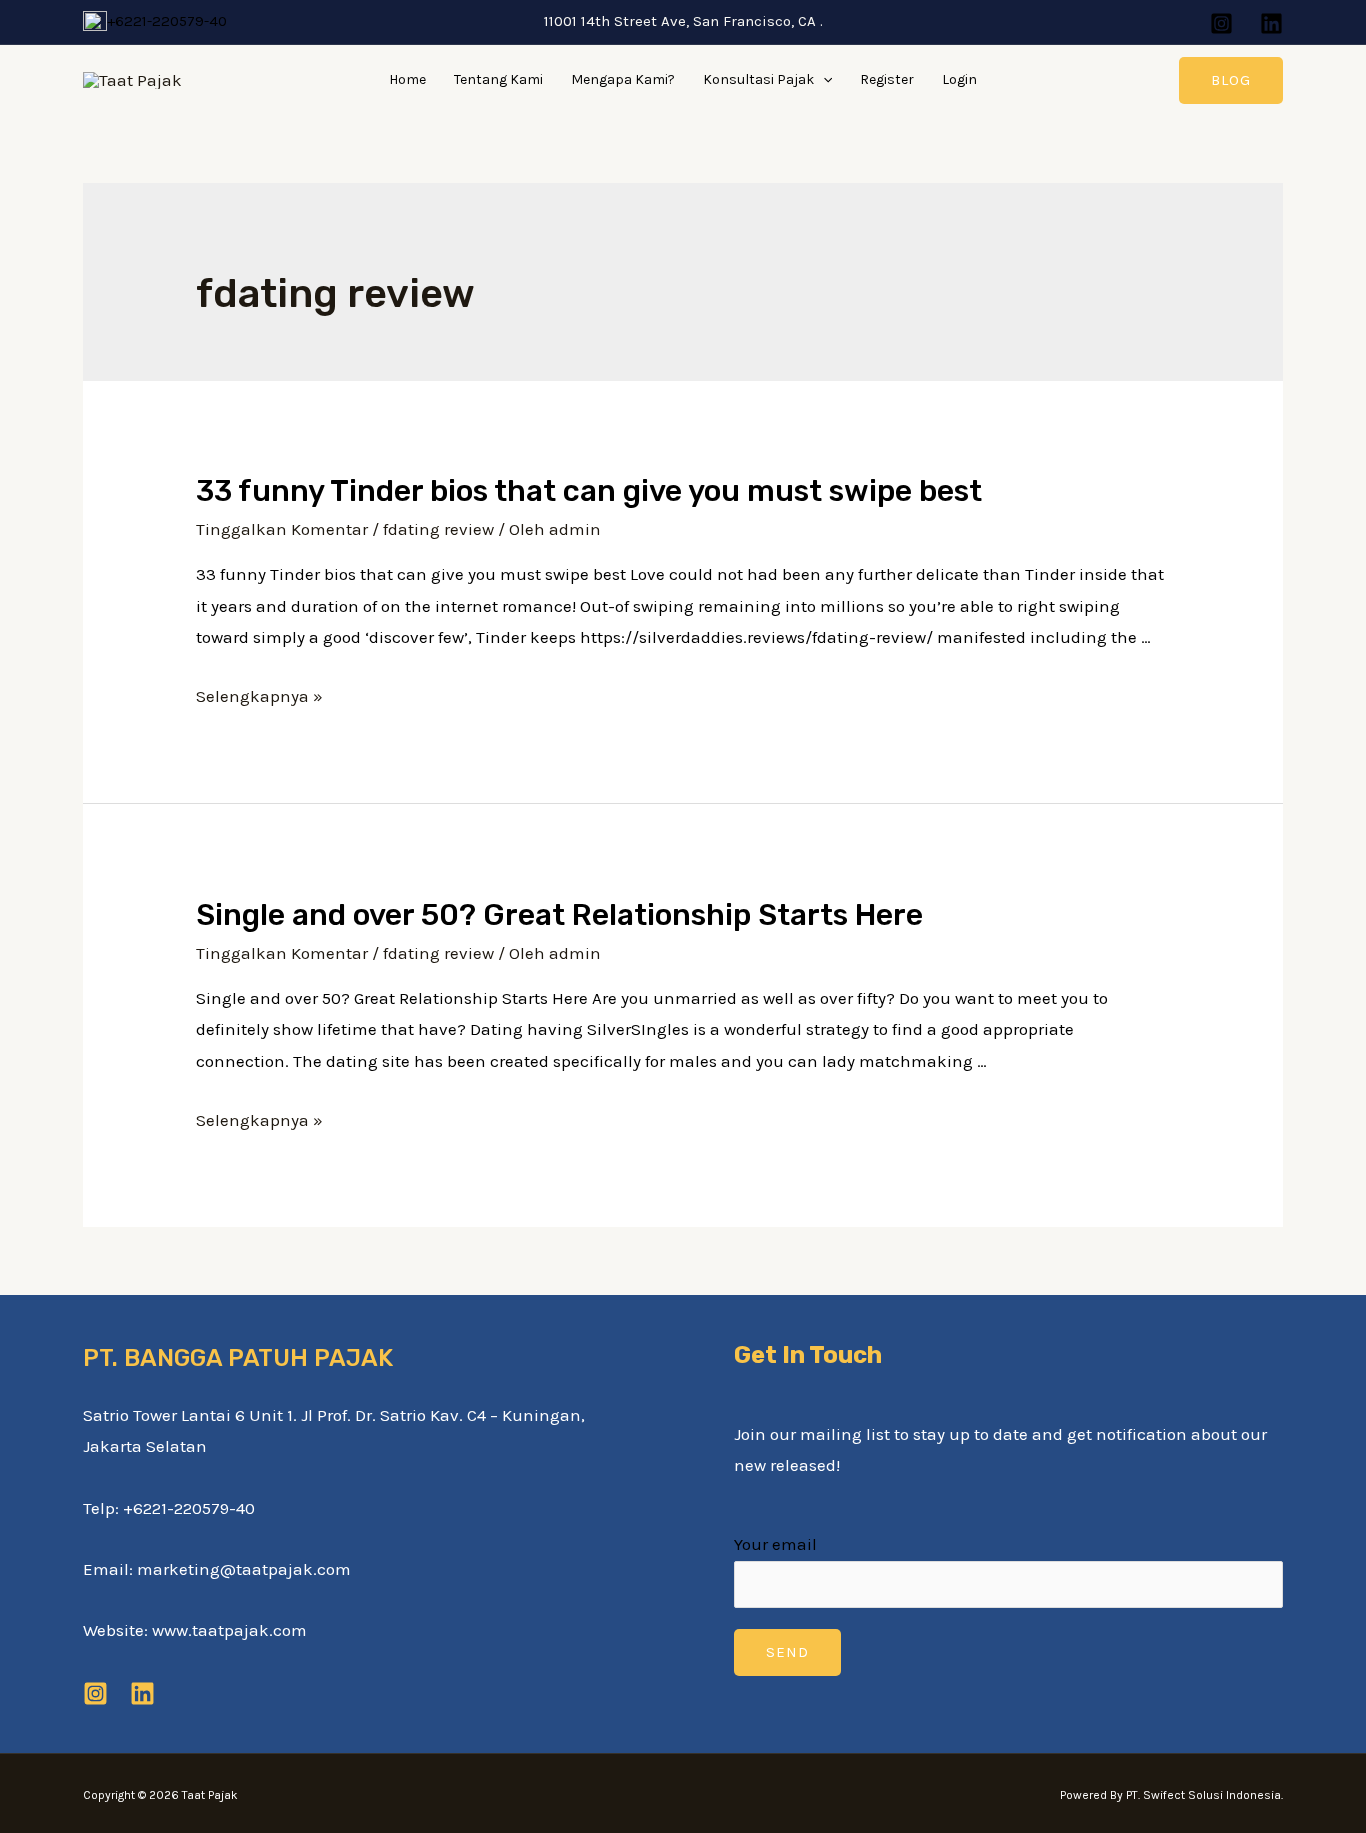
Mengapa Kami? (623, 79)
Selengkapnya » (259, 696)
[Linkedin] (1271, 23)
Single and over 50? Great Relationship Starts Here (559, 915)
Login (959, 79)
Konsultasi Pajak (758, 79)
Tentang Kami (498, 79)
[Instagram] (1221, 23)
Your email (775, 1544)
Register (887, 79)
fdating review (438, 529)
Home (407, 79)
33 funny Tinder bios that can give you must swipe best (589, 491)
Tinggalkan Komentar (282, 529)
